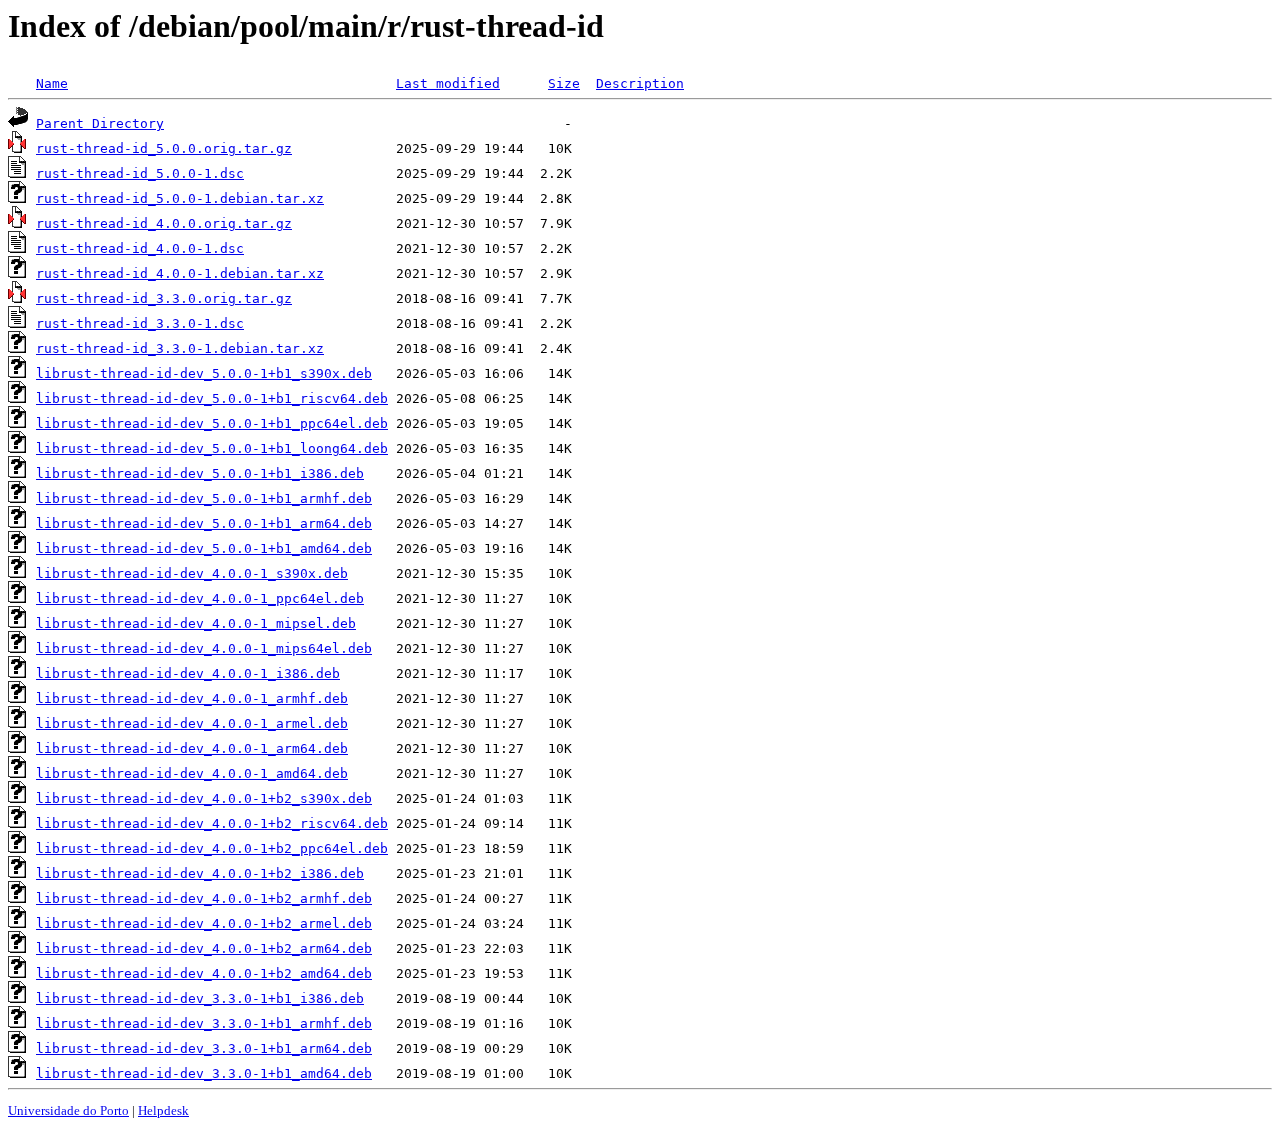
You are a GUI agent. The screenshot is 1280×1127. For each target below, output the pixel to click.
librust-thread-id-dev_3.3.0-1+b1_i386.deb (200, 998)
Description (640, 83)
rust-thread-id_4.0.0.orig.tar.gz (164, 223)
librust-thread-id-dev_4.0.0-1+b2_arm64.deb (204, 948)
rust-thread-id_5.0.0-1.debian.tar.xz (180, 198)
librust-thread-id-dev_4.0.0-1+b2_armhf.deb (204, 898)
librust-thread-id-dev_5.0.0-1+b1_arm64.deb (204, 523)
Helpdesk (163, 1110)
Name (52, 83)
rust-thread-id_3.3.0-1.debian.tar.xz (180, 348)
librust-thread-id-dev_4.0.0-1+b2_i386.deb (200, 873)
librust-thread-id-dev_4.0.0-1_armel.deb (192, 723)
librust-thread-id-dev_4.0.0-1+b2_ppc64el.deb (212, 848)
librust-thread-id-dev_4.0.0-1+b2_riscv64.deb (212, 823)
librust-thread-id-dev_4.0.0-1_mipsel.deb (196, 623)
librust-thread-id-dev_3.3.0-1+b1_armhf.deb (204, 1023)
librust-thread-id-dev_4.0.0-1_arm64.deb (192, 748)
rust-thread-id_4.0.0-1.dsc (140, 248)
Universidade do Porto (68, 1110)
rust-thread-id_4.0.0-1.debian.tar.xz (180, 273)
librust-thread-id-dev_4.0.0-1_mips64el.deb (204, 648)
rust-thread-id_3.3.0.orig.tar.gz (164, 298)
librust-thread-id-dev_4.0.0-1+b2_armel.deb (204, 923)
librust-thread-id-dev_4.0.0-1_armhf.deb (192, 698)
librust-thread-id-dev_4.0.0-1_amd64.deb (192, 773)
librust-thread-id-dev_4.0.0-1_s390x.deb (192, 573)
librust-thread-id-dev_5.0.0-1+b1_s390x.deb (204, 373)
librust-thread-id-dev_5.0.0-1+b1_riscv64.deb (212, 398)
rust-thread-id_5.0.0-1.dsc (140, 173)
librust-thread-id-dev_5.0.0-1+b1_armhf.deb (204, 498)
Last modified (448, 83)
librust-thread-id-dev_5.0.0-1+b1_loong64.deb (212, 448)
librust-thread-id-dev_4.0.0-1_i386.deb (188, 673)
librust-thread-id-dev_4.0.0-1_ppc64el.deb (200, 598)
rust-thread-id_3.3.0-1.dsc (140, 323)
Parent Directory (100, 123)
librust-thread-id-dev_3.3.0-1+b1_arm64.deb (204, 1048)
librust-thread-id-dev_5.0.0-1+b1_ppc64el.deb (212, 423)
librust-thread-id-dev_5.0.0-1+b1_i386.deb (200, 473)
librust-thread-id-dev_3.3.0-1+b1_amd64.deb (204, 1073)
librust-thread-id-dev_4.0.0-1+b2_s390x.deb (204, 798)
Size (564, 83)
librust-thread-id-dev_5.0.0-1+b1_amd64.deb (204, 548)
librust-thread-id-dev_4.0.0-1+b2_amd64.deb (204, 973)
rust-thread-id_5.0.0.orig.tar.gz (164, 148)
